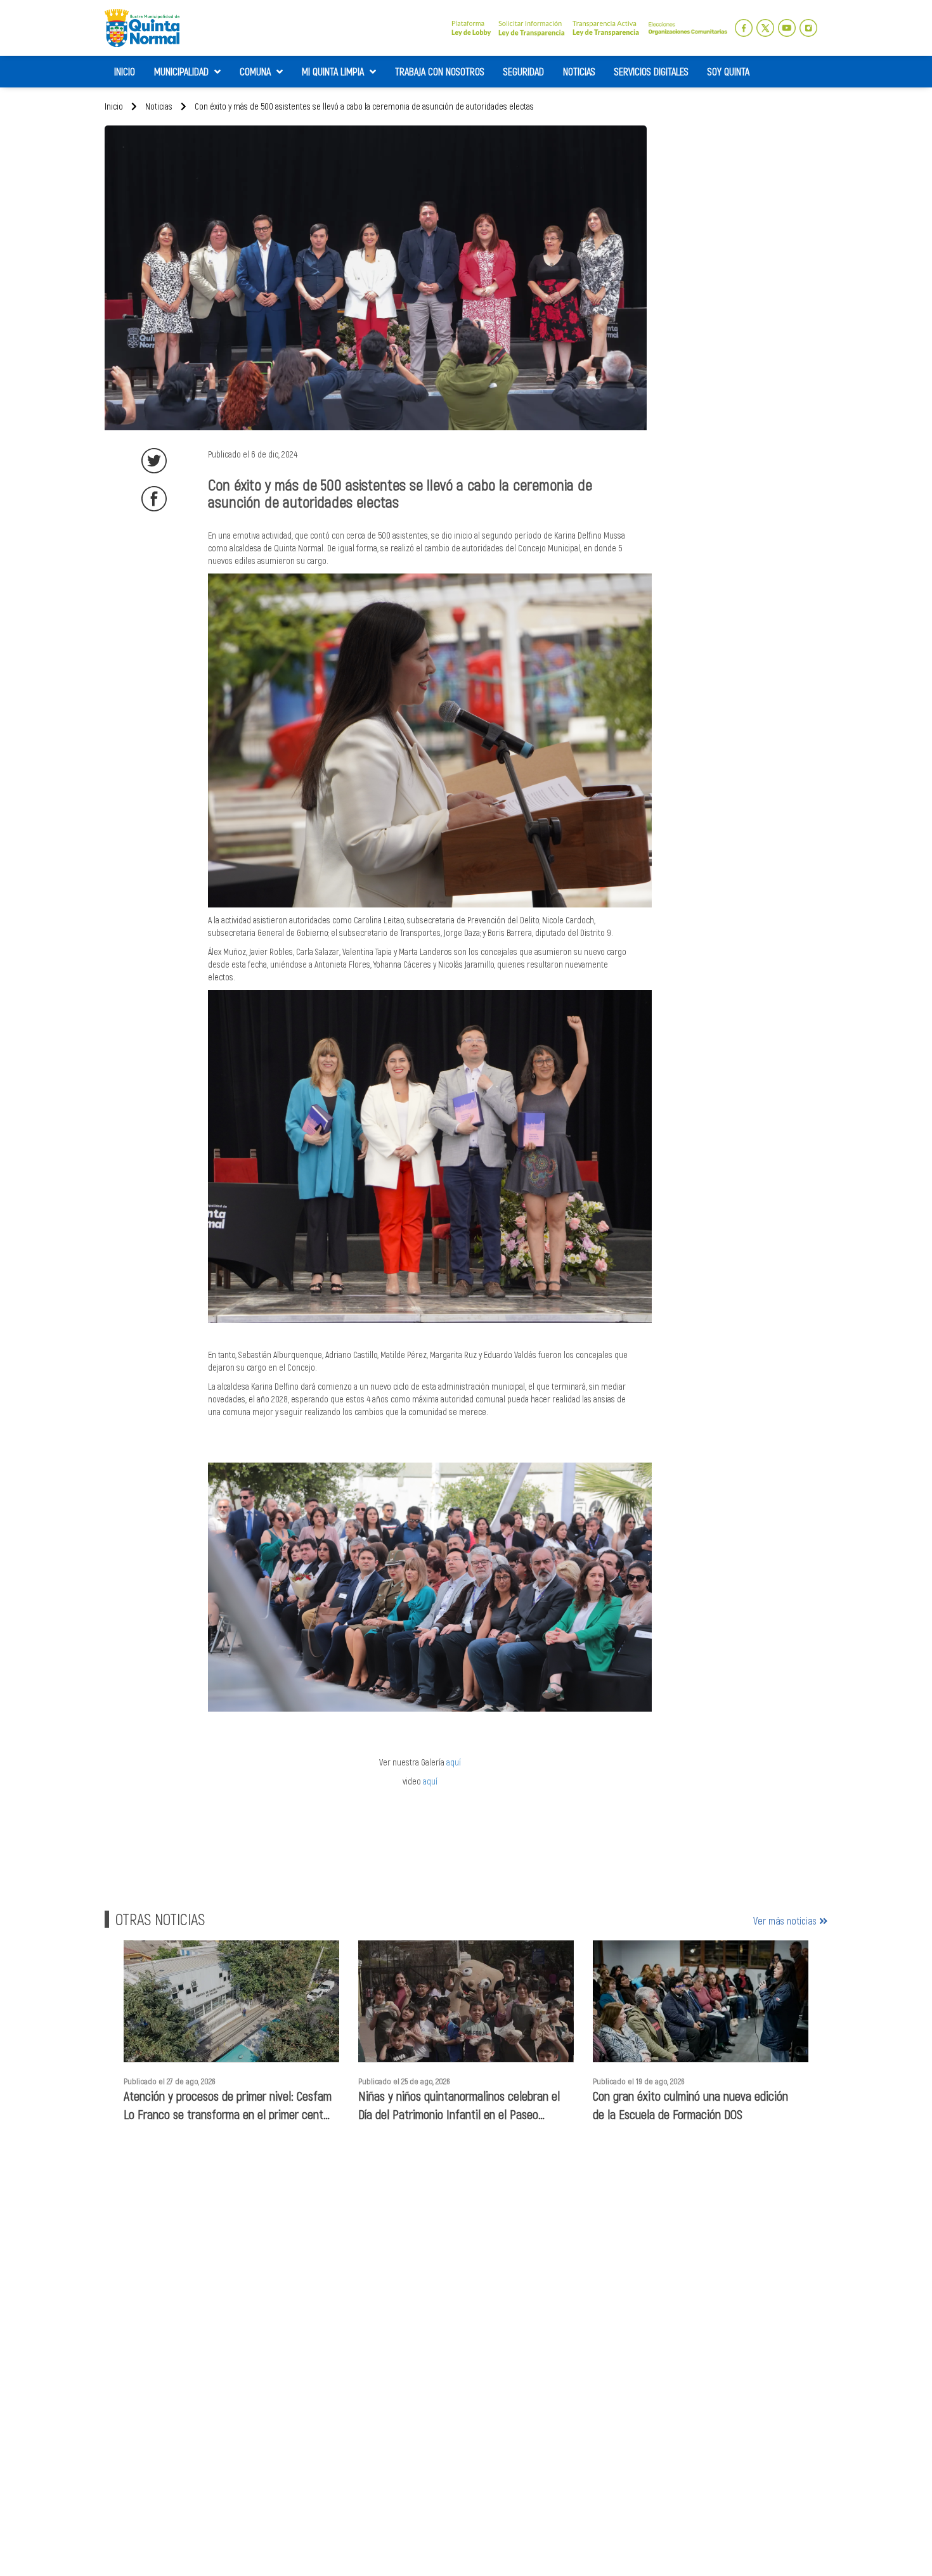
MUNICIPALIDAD (183, 71)
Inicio (114, 106)
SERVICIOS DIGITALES (651, 71)
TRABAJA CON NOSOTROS (440, 71)
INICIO (125, 71)
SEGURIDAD (524, 71)
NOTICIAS (579, 71)
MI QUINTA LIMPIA (334, 71)
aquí (454, 1762)
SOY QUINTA (728, 71)
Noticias (158, 106)
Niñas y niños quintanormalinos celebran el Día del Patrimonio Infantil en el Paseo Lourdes (459, 2105)
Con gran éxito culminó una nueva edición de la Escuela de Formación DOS (690, 2105)
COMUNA (256, 71)
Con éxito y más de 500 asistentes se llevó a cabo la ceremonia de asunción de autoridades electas (363, 106)
